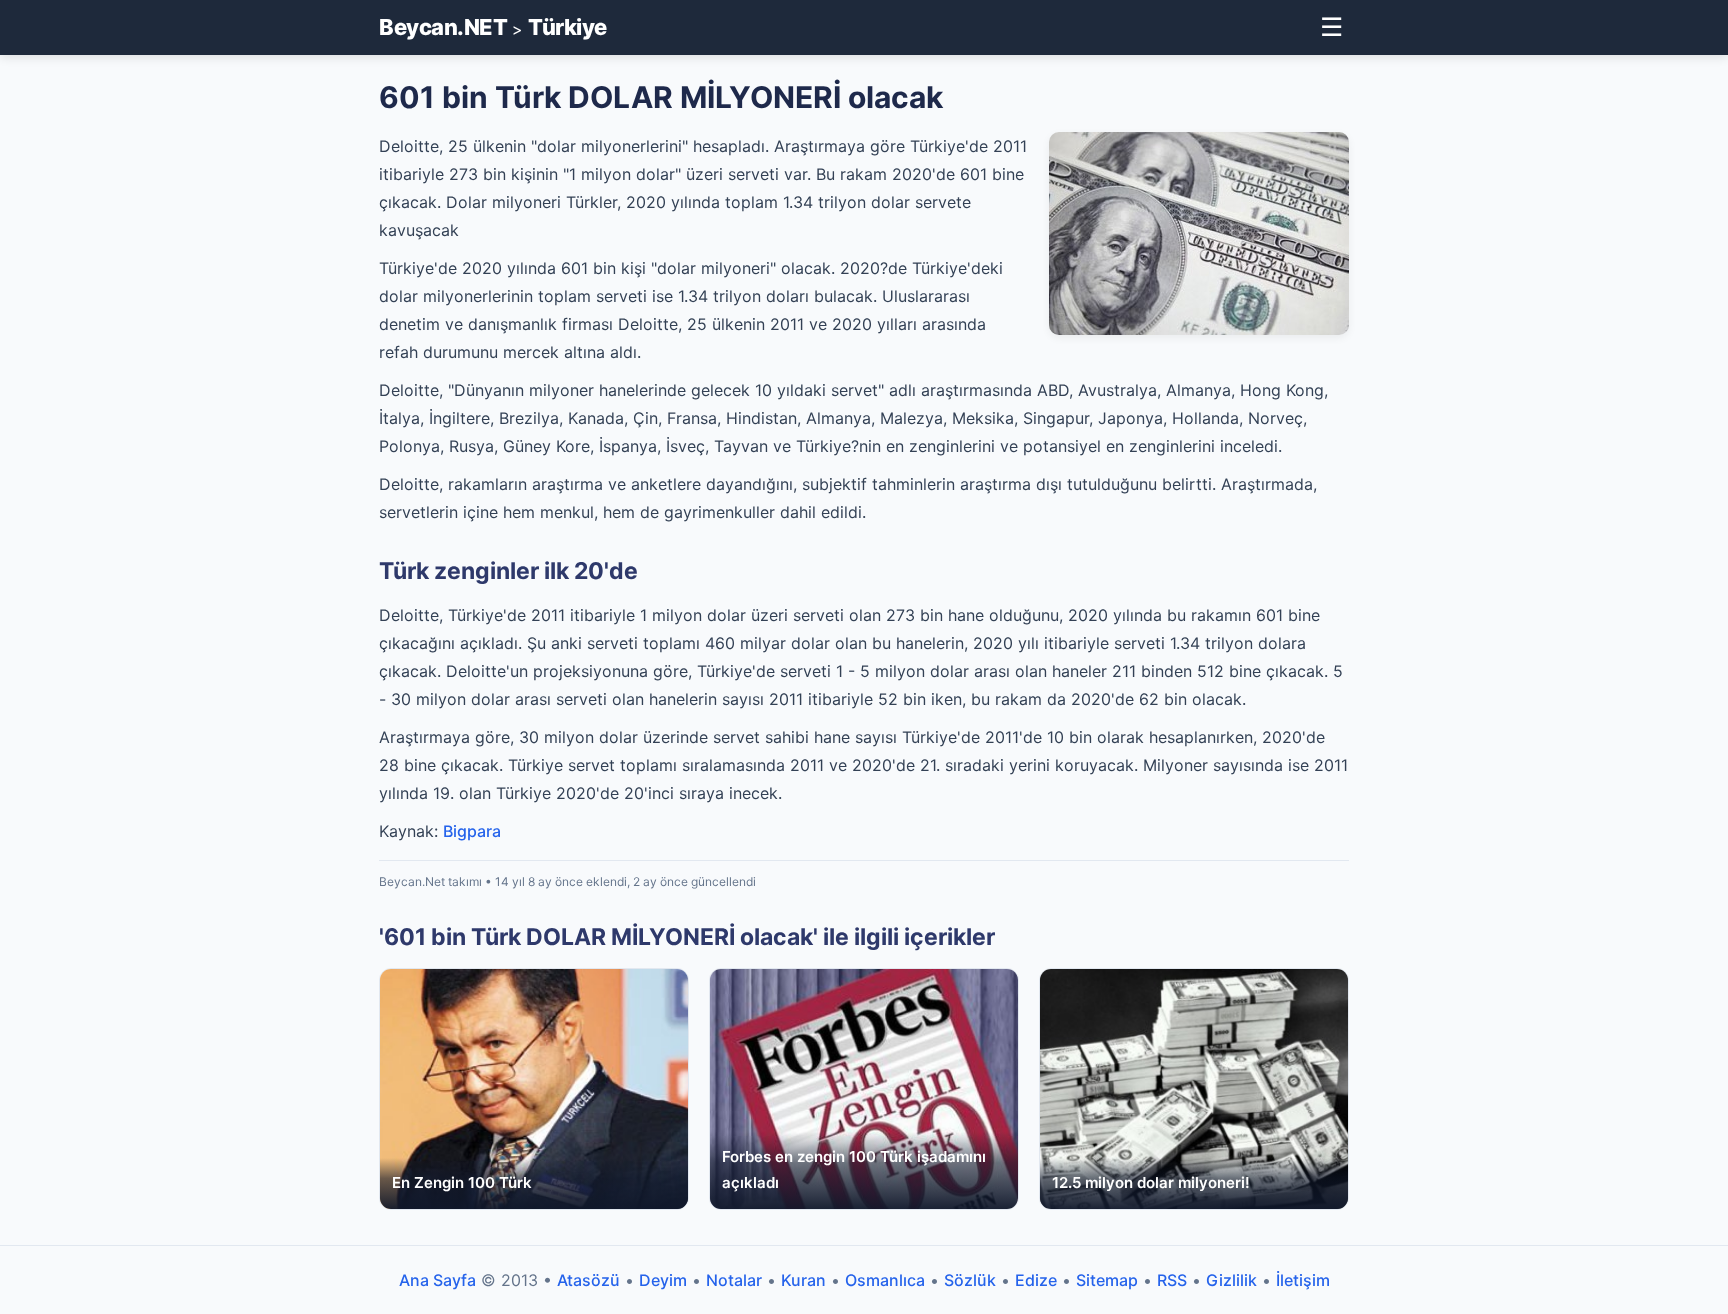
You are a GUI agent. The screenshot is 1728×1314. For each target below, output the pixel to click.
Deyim (663, 1280)
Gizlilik (1231, 1280)
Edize (1036, 1280)
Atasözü (588, 1280)
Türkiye (567, 27)
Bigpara (472, 831)
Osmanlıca (885, 1280)
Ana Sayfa (437, 1280)
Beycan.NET (443, 27)
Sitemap (1107, 1280)
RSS (1172, 1280)
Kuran (803, 1280)
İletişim (1303, 1280)
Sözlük (970, 1280)
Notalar (734, 1280)
